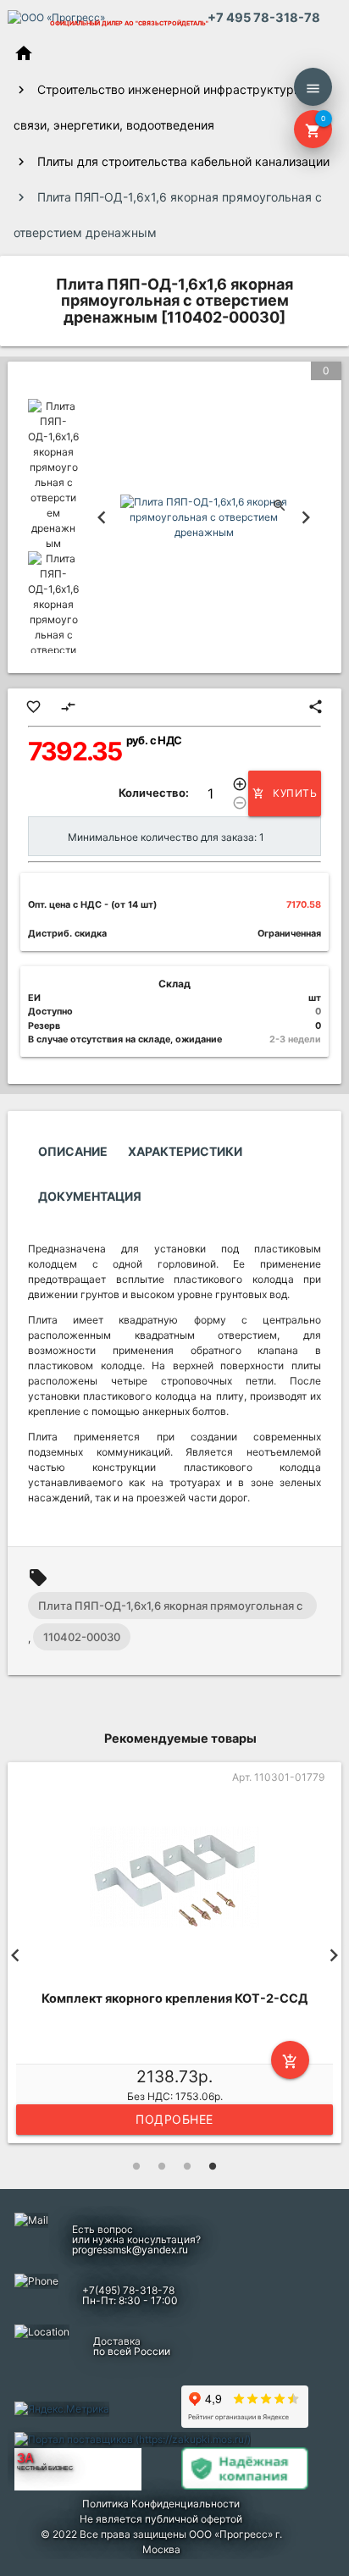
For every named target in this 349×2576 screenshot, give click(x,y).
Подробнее (174, 2119)
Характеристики (185, 1151)
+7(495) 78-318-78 (128, 2290)
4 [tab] (213, 2166)
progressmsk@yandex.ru (130, 2250)
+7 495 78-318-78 (264, 18)
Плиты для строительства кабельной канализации (183, 161)
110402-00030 (82, 1637)
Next (306, 517)
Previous (102, 517)
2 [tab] (162, 2166)
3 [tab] (187, 2166)
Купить (285, 793)
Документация (90, 1196)
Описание (73, 1151)
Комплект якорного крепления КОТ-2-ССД (174, 1998)
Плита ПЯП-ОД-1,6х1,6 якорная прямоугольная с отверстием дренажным (170, 1609)
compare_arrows (68, 707)
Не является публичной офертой (161, 2519)
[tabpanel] (174, 1955)
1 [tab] (136, 2166)
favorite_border (33, 707)
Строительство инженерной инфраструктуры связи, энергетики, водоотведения (158, 107)
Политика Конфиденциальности (161, 2504)
